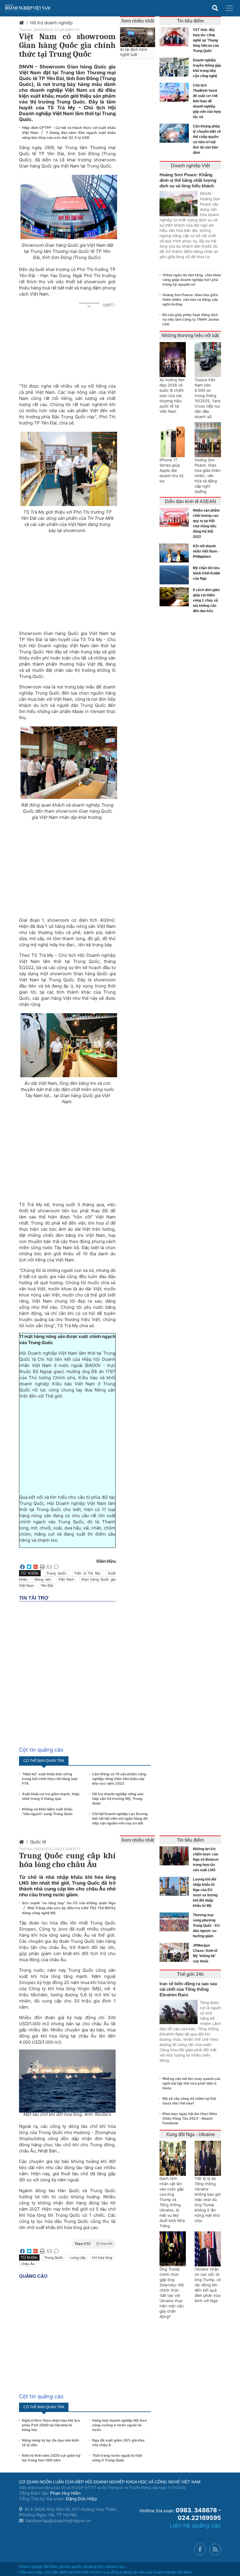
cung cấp (78, 2258)
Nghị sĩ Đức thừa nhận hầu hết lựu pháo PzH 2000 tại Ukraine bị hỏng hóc (51, 2425)
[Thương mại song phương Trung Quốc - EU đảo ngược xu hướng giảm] (176, 1922)
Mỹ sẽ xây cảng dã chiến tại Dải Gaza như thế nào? (189, 2101)
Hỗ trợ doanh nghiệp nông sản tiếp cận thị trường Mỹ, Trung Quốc (118, 1799)
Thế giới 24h (190, 1974)
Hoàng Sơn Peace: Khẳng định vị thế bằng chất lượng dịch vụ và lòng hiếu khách (188, 180)
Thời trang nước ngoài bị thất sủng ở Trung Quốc (117, 2458)
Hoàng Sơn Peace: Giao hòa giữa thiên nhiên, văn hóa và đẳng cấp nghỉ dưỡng (190, 299)
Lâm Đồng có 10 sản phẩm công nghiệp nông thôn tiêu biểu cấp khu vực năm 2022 (119, 1779)
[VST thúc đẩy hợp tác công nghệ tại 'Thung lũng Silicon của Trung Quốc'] (176, 37)
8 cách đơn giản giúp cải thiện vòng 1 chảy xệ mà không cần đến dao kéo (206, 600)
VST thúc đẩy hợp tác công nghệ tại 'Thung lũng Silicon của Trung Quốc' (206, 40)
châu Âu (28, 2264)
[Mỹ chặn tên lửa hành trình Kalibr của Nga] (176, 575)
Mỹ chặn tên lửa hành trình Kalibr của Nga (207, 573)
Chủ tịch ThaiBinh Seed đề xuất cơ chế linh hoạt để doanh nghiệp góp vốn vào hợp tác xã (207, 101)
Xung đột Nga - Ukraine (190, 2134)
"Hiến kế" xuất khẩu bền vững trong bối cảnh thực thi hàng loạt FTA (50, 1779)
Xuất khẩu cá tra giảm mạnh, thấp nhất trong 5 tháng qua (51, 1796)
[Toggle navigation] (229, 8)
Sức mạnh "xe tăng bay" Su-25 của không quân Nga (69, 1903)
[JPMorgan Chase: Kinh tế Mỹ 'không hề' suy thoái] (176, 1952)
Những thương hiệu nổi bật (190, 335)
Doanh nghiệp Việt (190, 166)
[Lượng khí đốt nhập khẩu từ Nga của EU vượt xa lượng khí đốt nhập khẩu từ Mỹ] (176, 1886)
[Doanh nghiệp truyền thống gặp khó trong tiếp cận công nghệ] (176, 67)
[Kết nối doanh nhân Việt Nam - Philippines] (176, 553)
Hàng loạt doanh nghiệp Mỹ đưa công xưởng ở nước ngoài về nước (119, 2425)
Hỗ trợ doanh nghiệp (51, 23)
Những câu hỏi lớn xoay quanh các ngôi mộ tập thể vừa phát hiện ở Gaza (192, 2083)
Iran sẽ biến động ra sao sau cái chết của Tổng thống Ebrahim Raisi (188, 1989)
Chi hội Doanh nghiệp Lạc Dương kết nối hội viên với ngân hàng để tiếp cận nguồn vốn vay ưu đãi (120, 1818)
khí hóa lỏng (102, 2258)
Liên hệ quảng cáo (195, 2525)
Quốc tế (38, 1842)
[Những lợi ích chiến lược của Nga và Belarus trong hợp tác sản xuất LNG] (176, 1856)
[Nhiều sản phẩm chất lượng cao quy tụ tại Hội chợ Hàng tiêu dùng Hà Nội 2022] (176, 517)
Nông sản (43, 1579)
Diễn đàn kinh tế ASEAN (190, 501)
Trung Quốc (56, 1573)
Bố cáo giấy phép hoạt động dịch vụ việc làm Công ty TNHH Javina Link (191, 319)
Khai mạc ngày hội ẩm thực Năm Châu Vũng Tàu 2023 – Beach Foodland (190, 2118)
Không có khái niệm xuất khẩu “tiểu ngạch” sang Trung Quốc (47, 1811)
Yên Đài (47, 1585)
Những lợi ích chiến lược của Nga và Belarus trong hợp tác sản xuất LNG (206, 1860)
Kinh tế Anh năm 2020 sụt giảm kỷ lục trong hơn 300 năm (51, 2458)
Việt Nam (66, 1579)
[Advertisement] (67, 580)
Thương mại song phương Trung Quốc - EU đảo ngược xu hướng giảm (206, 1926)
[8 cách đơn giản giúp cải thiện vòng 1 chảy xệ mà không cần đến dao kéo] (176, 597)
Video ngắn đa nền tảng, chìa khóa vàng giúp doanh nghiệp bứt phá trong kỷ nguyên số (192, 280)
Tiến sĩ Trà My (87, 1573)
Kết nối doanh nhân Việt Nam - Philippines (206, 551)
